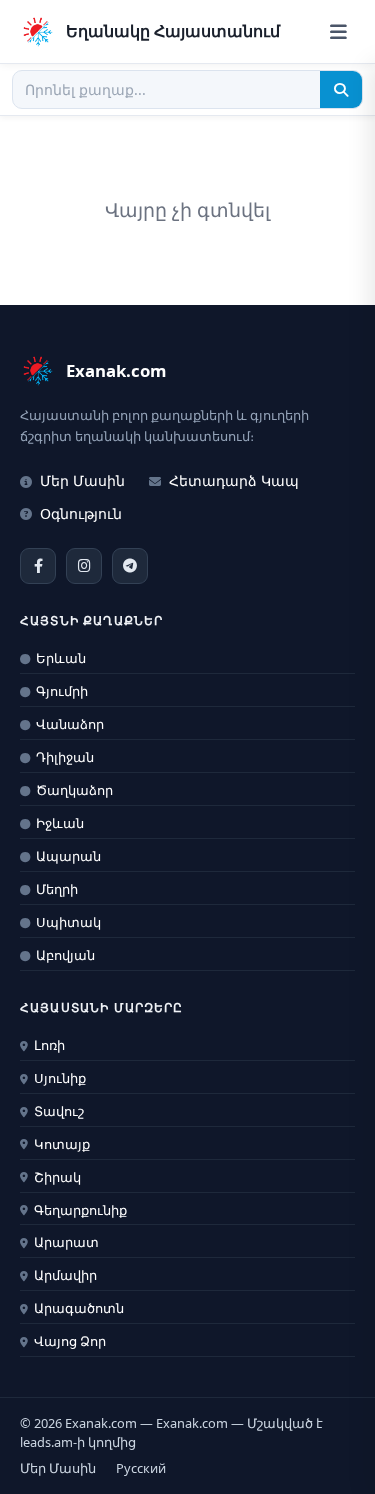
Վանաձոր (70, 724)
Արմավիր (65, 1275)
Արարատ (66, 1242)
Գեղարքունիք (80, 1210)
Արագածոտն (79, 1308)
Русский (141, 1468)
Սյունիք (60, 1078)
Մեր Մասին (82, 480)
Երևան (61, 658)
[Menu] (338, 31)
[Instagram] (84, 566)
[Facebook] (38, 566)
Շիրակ (57, 1177)
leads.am (46, 1442)
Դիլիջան (65, 757)
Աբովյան (65, 955)
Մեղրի (57, 889)
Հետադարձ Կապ (234, 480)
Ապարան (68, 856)
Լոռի (49, 1045)
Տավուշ (59, 1111)
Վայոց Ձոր (70, 1341)
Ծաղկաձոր (74, 790)
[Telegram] (130, 566)
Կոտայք (62, 1144)
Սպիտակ (68, 922)
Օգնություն (81, 513)
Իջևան (60, 823)
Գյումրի (62, 691)
